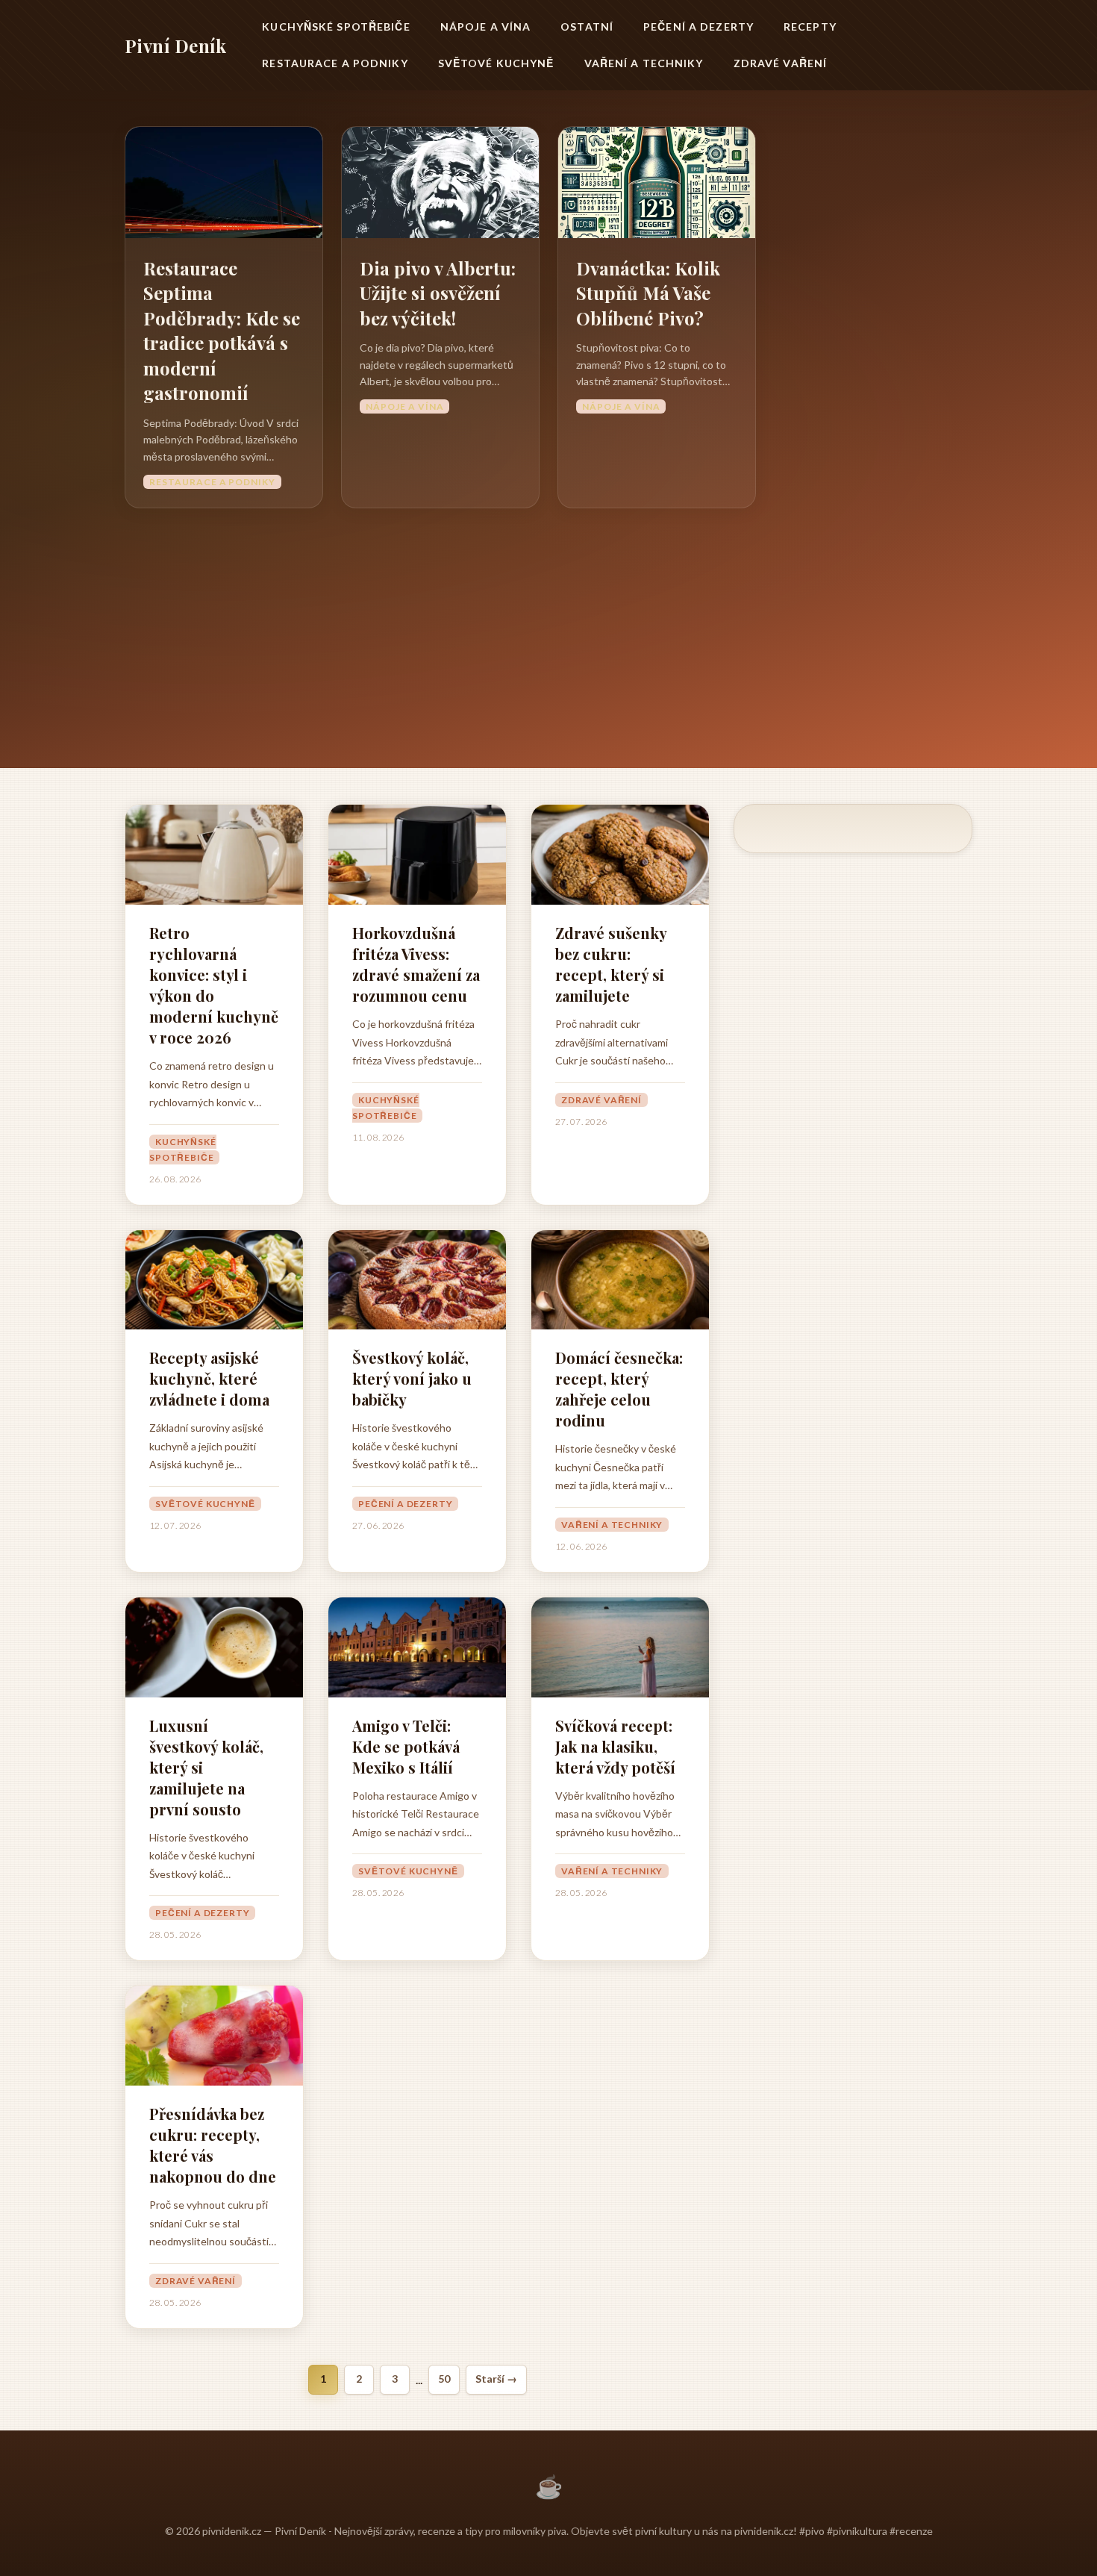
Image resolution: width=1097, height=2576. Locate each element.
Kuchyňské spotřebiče (336, 26)
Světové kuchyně (496, 63)
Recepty (810, 26)
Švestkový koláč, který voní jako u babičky (412, 1378)
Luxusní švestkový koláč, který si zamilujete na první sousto (206, 1767)
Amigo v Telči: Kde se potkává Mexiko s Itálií (406, 1746)
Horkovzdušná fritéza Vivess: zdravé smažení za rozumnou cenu (416, 964)
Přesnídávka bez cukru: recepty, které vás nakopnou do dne (213, 2145)
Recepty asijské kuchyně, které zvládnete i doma (209, 1378)
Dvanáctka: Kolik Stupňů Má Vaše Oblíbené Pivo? (648, 293)
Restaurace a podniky (335, 63)
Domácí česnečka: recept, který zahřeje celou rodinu (619, 1389)
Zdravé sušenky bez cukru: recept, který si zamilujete (611, 964)
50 (444, 2379)
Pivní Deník (175, 46)
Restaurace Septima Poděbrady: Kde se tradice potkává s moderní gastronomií (222, 331)
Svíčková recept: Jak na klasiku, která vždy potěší (615, 1746)
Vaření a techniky (644, 63)
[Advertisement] (548, 620)
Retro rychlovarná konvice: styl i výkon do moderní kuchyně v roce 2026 (214, 985)
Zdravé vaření (781, 63)
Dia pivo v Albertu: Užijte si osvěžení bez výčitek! (438, 293)
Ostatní (587, 26)
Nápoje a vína (486, 26)
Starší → (496, 2379)
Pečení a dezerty (698, 26)
